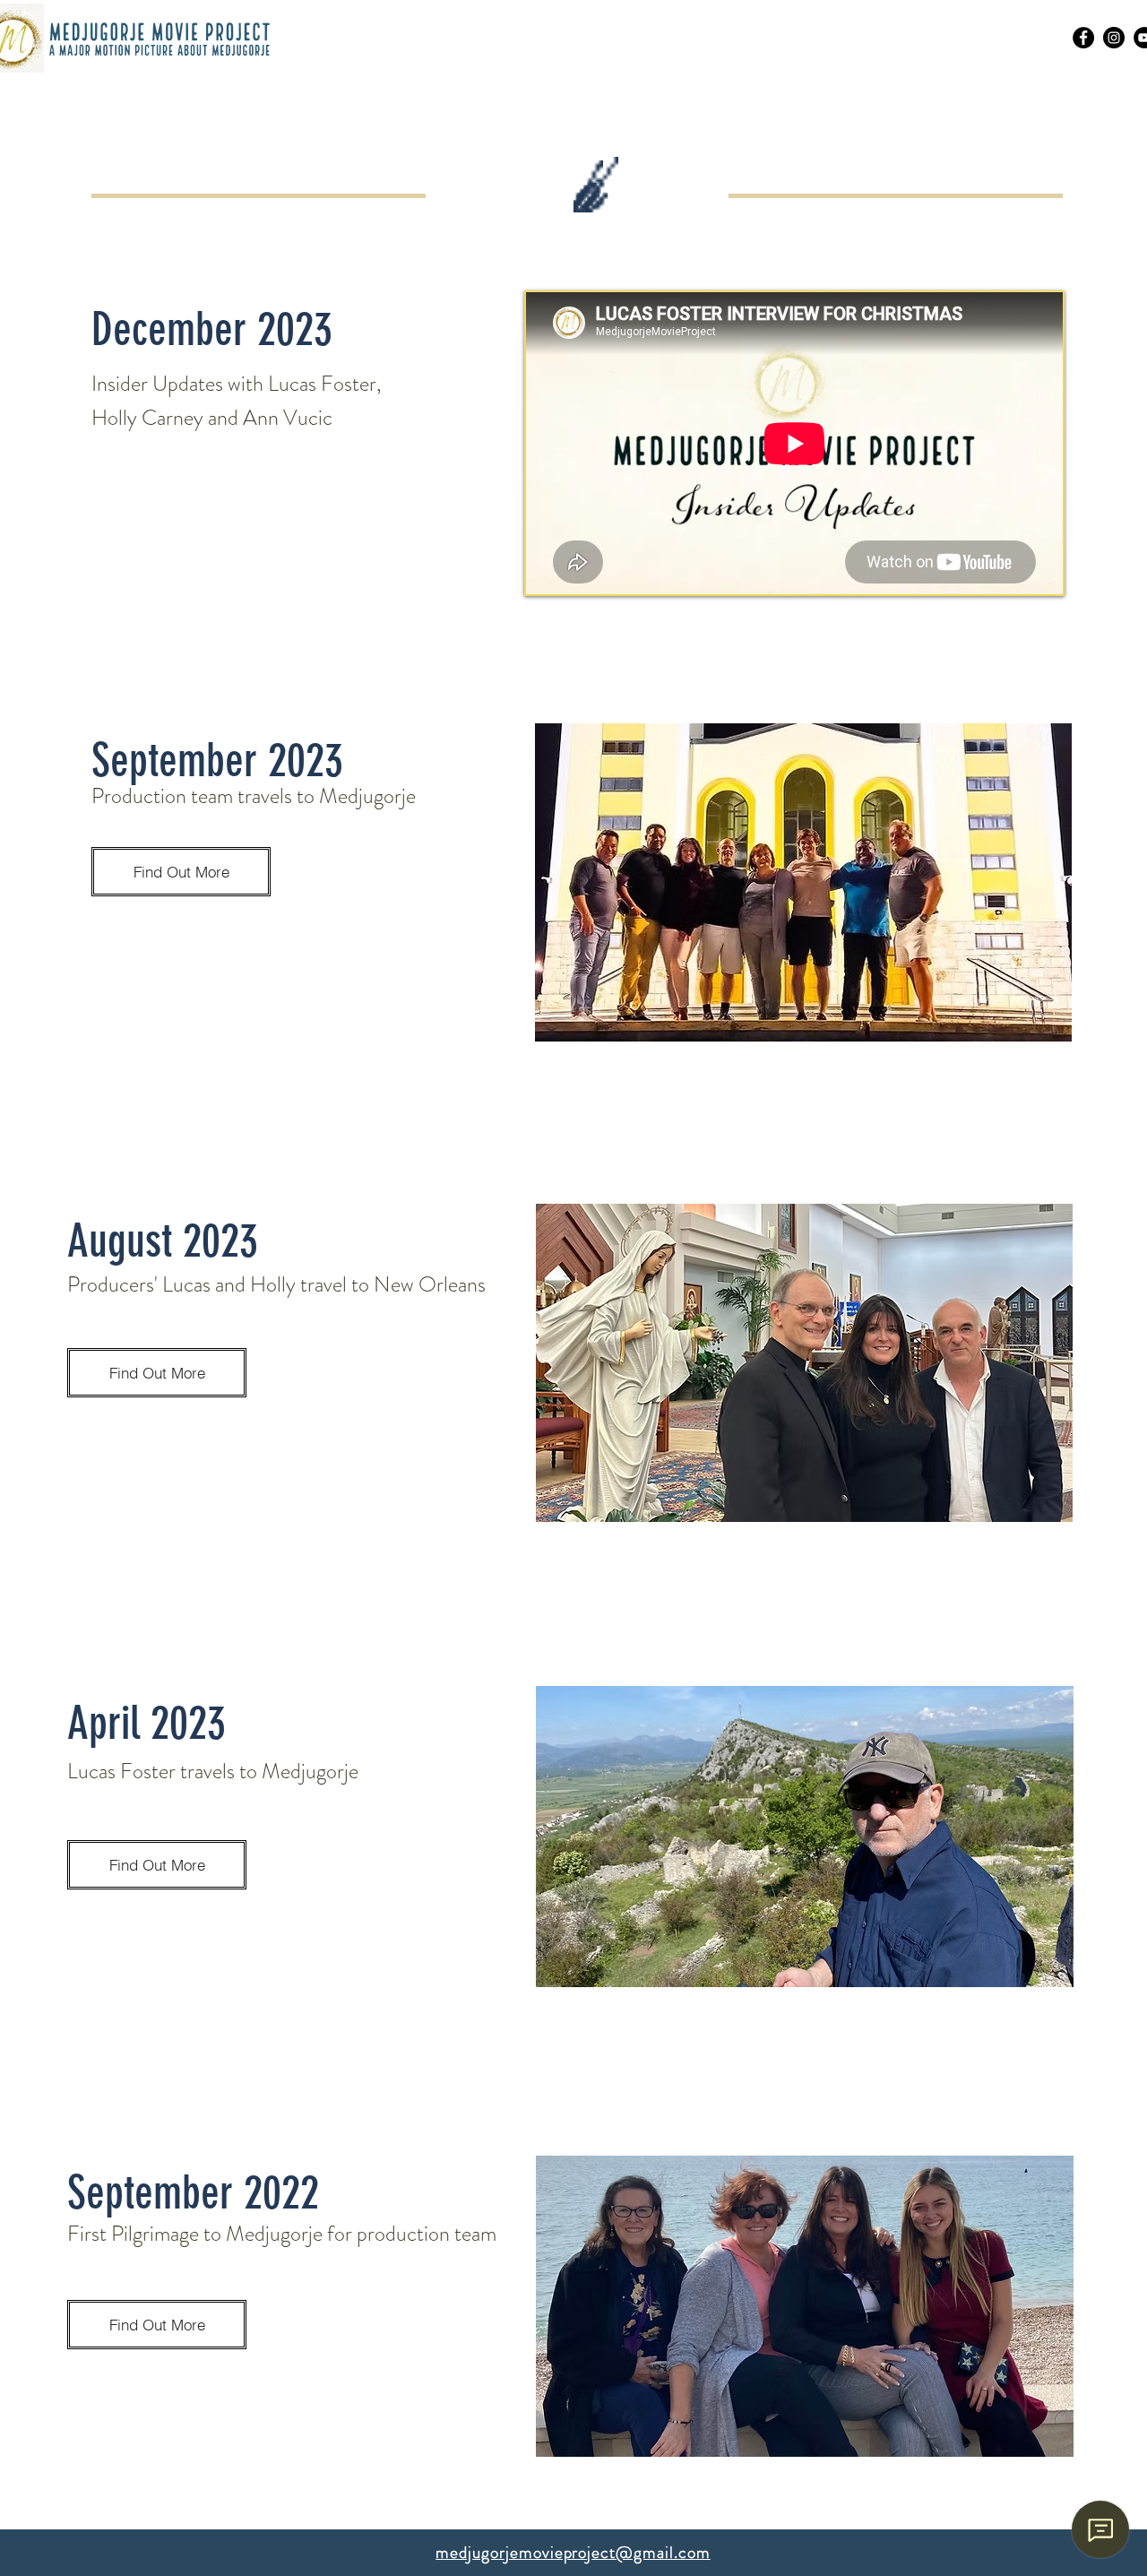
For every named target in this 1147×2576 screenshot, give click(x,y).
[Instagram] (1114, 38)
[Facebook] (1083, 38)
